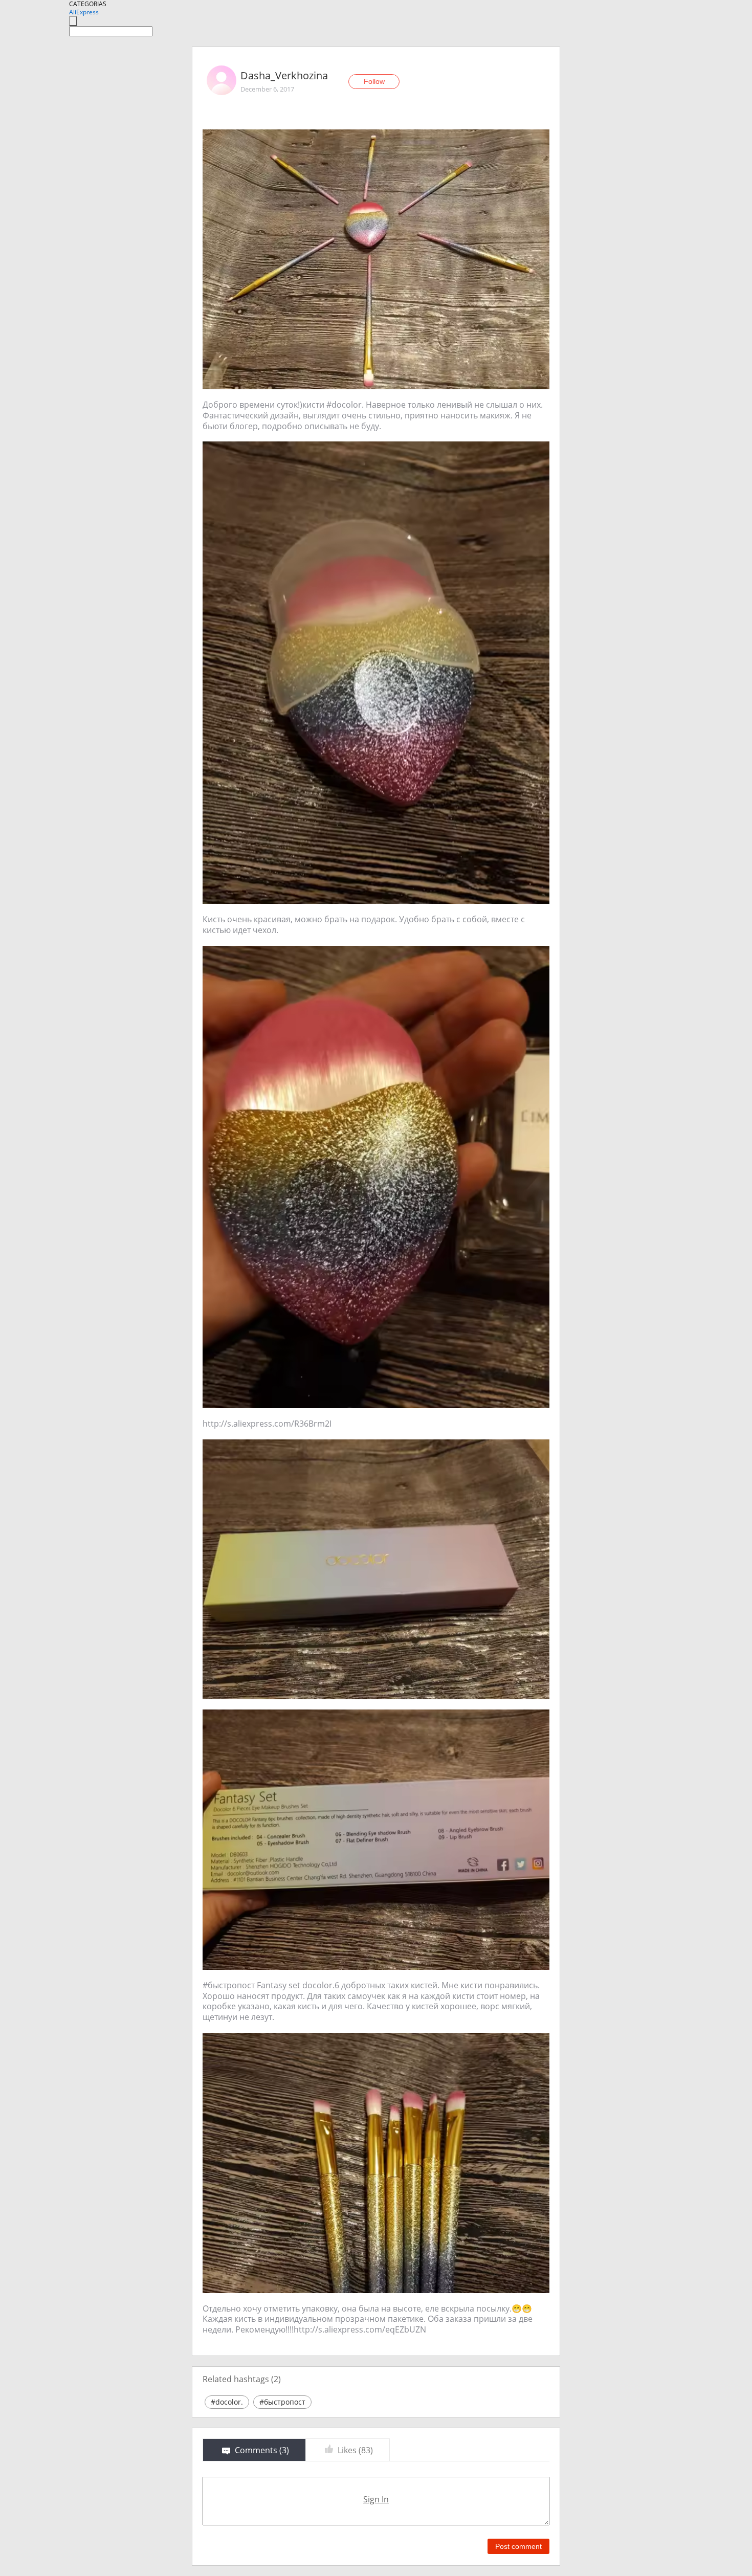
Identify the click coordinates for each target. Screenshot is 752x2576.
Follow (374, 81)
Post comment (518, 2546)
